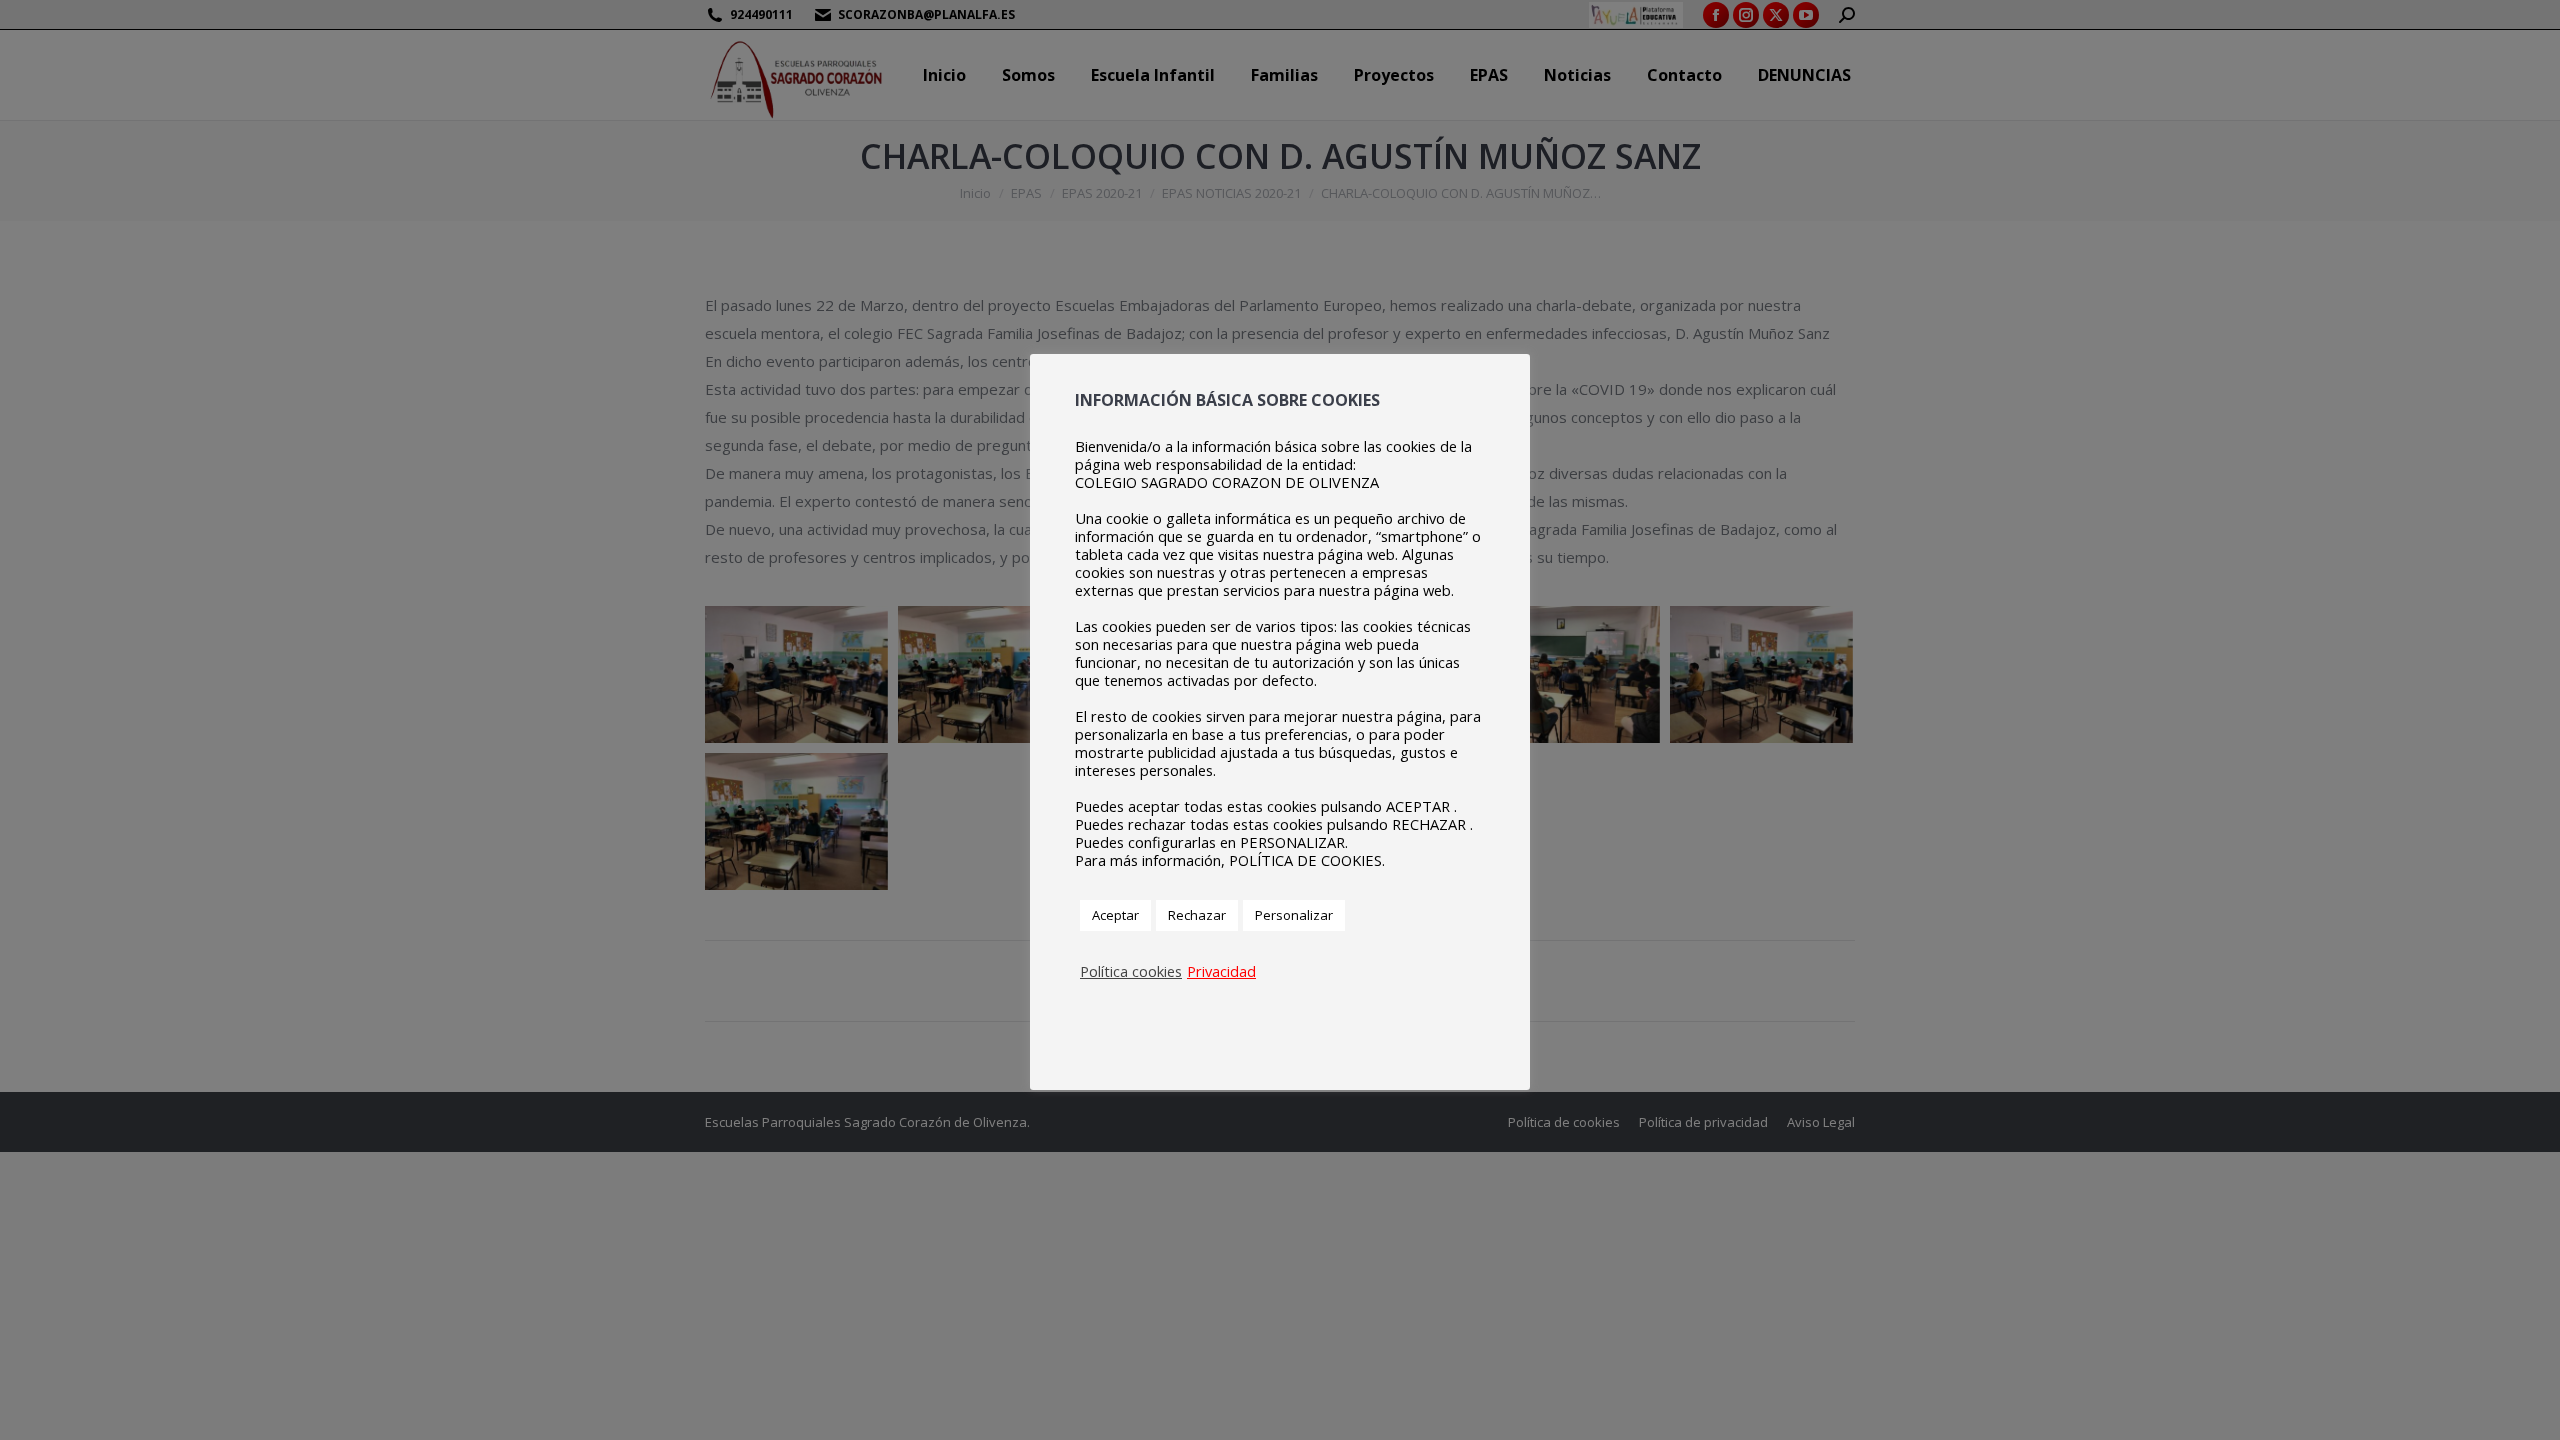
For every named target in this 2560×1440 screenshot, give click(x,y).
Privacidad (1221, 971)
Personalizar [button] (1294, 915)
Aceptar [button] (1115, 915)
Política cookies (1131, 971)
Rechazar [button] (1197, 915)
